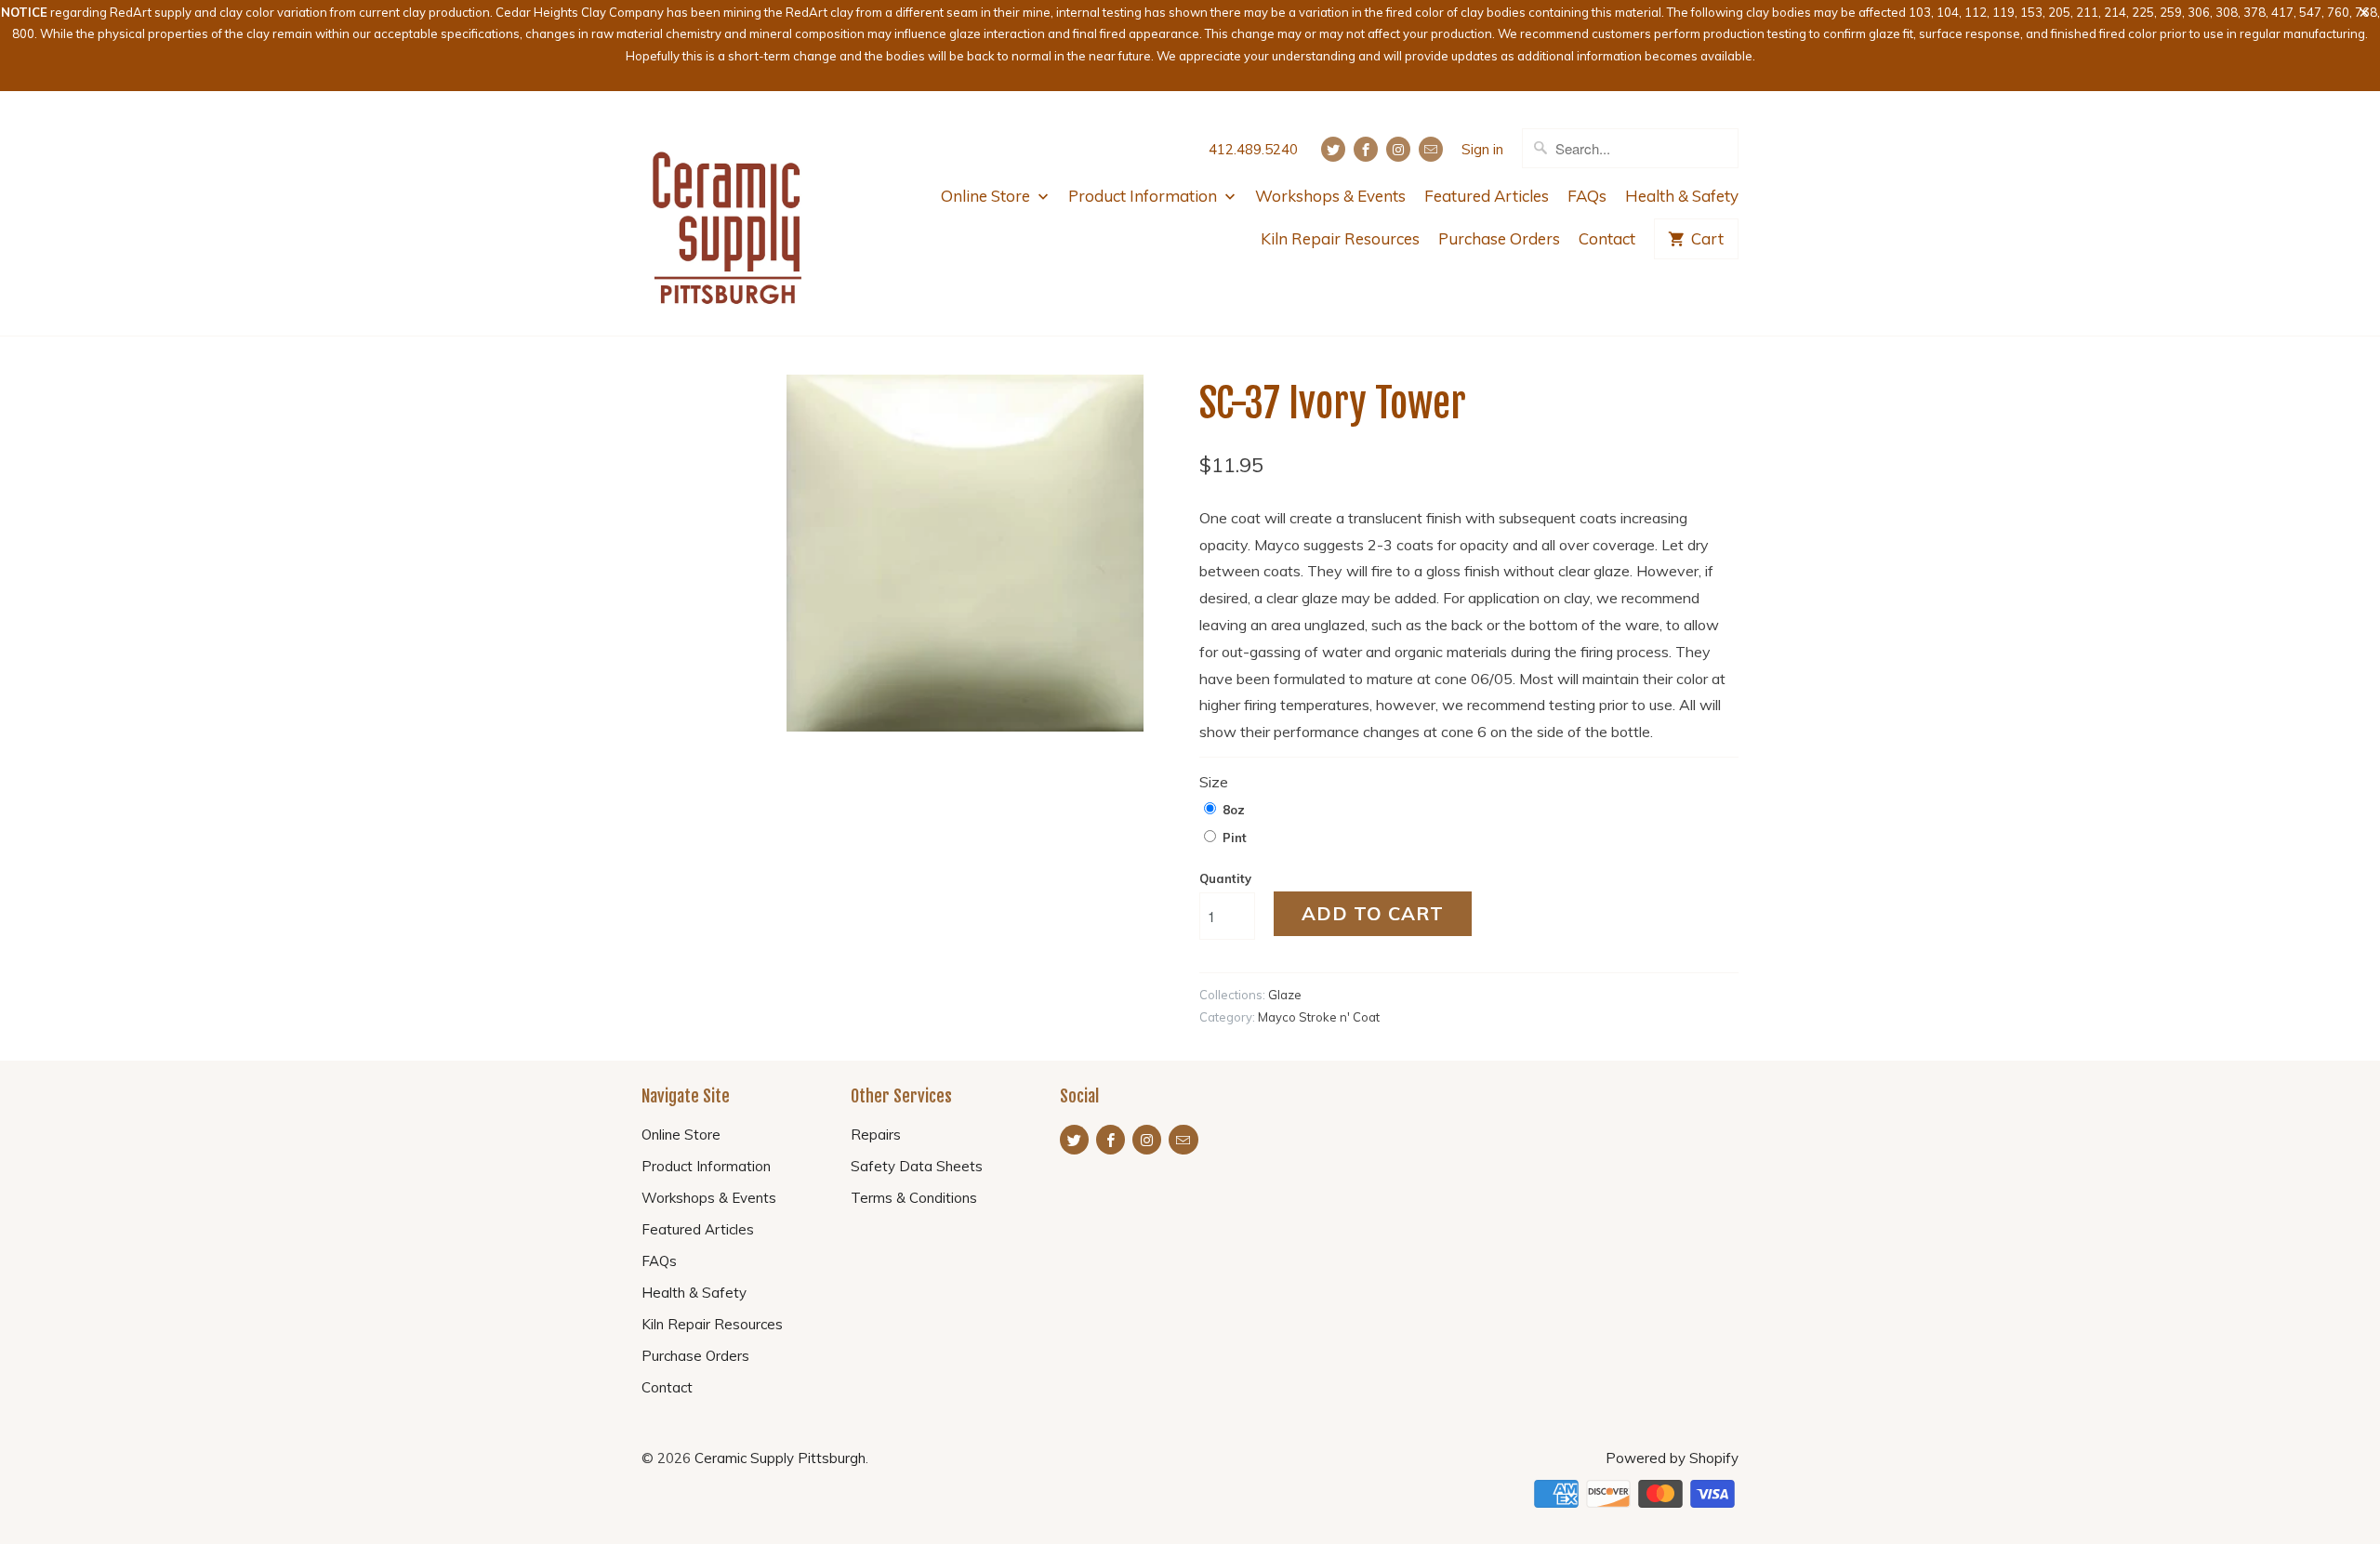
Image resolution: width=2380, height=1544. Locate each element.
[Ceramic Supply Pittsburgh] (727, 214)
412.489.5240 (1253, 149)
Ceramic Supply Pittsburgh (780, 1458)
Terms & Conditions (914, 1198)
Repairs (876, 1135)
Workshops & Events (1330, 196)
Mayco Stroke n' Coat (1319, 1017)
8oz (1234, 810)
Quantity (1225, 878)
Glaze (1285, 995)
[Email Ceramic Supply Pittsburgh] (1431, 149)
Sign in (1482, 149)
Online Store (987, 196)
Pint (1235, 838)
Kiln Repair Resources (1340, 238)
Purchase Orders (1499, 238)
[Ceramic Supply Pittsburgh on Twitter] (1333, 149)
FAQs (1587, 196)
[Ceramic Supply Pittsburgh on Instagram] (1398, 149)
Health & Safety (1682, 196)
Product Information (1144, 196)
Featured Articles (1487, 196)
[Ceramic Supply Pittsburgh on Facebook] (1366, 149)
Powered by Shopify (1672, 1458)
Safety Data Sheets (917, 1166)
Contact (1607, 238)
